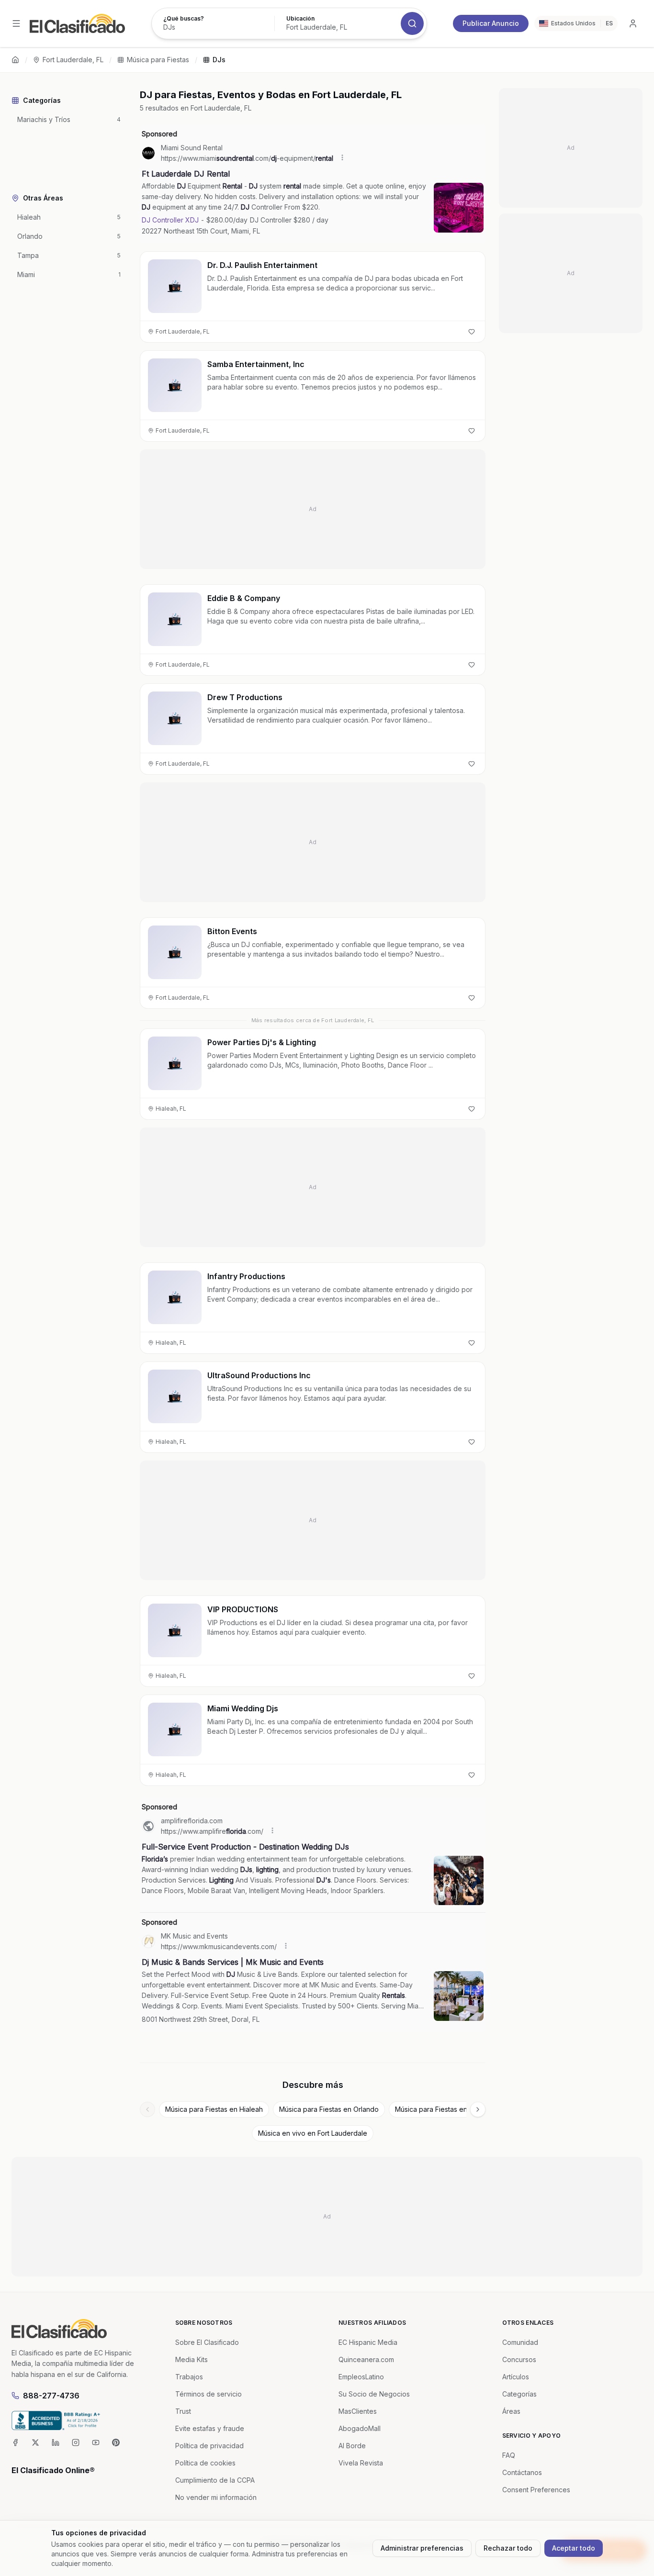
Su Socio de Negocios (374, 2394)
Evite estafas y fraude (210, 2428)
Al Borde (352, 2446)
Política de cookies (205, 2463)
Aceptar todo (574, 2548)
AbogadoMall (360, 2428)
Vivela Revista (361, 2463)
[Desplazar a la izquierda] (147, 2109)
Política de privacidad (209, 2446)
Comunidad (520, 2342)
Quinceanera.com (366, 2359)
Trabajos (189, 2377)
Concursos (519, 2359)
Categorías (519, 2394)
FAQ (509, 2455)
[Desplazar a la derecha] (478, 2109)
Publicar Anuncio (491, 23)
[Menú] (16, 23)
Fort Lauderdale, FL (73, 60)
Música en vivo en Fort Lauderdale (313, 2133)
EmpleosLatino (361, 2377)
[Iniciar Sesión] (633, 23)
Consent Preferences (536, 2490)
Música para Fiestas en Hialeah (214, 2109)
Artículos (516, 2377)
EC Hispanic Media (368, 2342)
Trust (183, 2411)
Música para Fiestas (158, 60)
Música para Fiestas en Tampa (443, 2109)
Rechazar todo (508, 2548)
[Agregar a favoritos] (472, 332)
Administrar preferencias (422, 2548)
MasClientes (358, 2411)
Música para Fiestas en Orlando (329, 2109)
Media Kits (192, 2359)
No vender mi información (216, 2497)
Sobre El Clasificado (207, 2342)
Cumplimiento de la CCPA (215, 2480)
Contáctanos (522, 2472)
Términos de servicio (209, 2394)
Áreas (511, 2411)
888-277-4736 (51, 2396)
